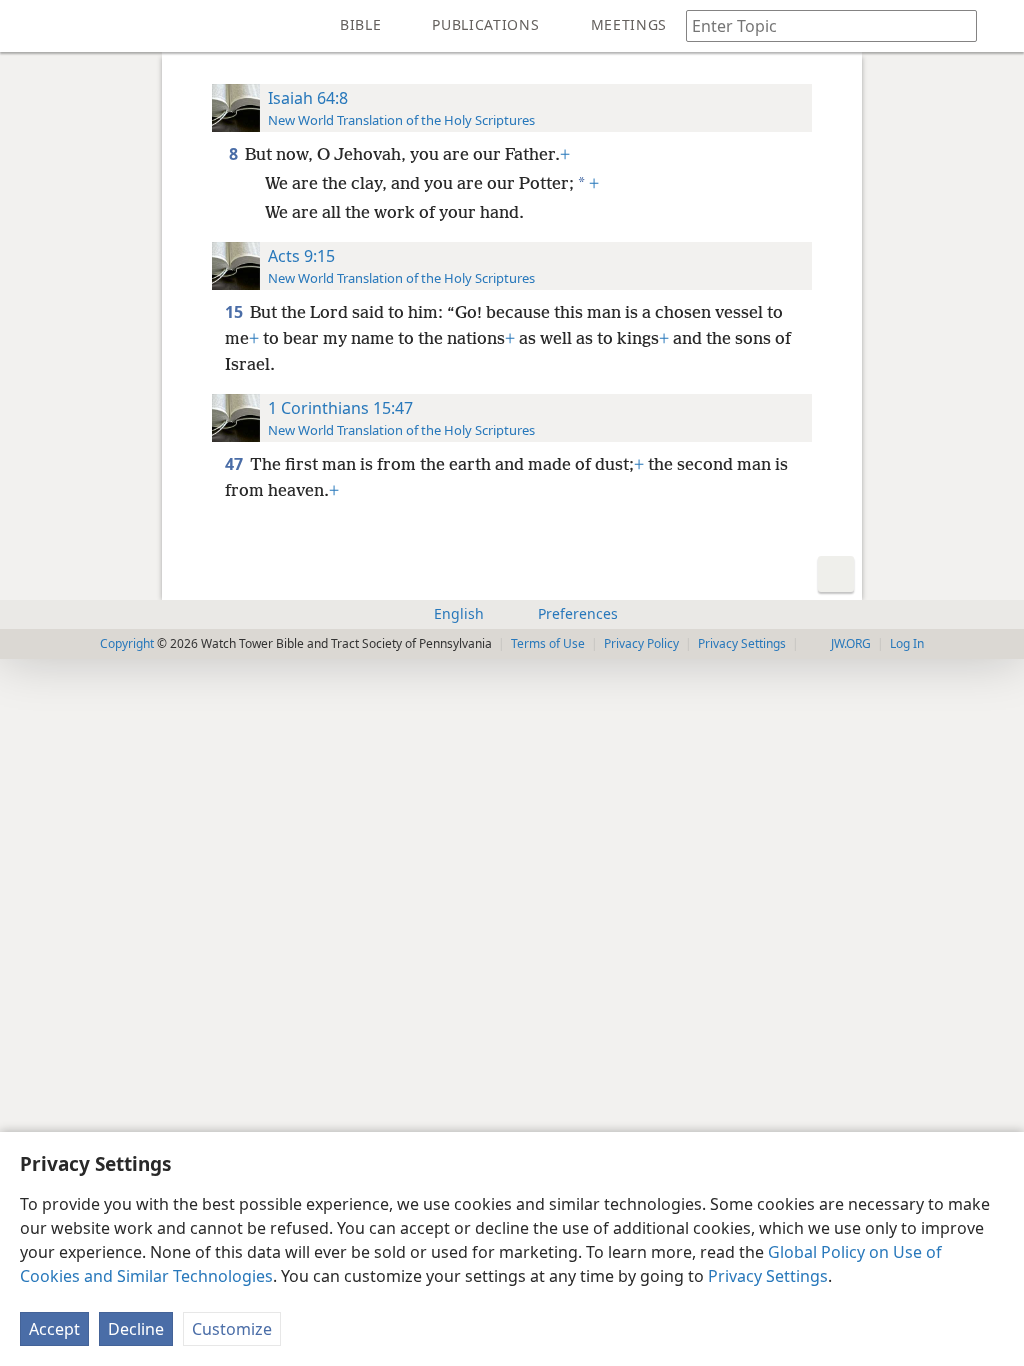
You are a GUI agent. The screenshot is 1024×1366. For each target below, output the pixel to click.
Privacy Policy (641, 643)
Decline (136, 1329)
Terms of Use (548, 643)
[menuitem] (30, 26)
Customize (232, 1329)
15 (235, 312)
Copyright (127, 643)
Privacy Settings (768, 1276)
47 (235, 464)
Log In (907, 643)
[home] (30, 26)
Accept (54, 1329)
